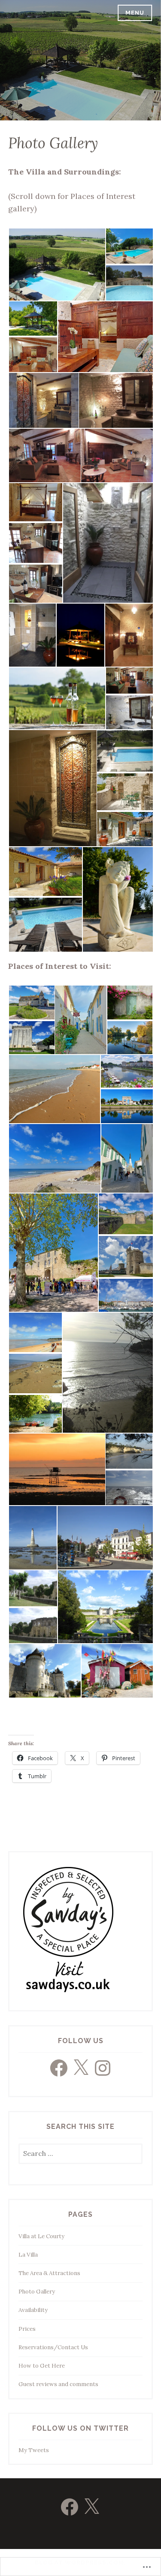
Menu (135, 13)
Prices (27, 2329)
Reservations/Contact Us (53, 2347)
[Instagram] (103, 2068)
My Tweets (34, 2450)
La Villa (28, 2255)
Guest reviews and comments (58, 2384)
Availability (33, 2310)
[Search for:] (80, 2154)
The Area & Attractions (49, 2273)
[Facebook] (59, 2068)
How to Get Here (42, 2366)
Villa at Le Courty (41, 2236)
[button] (57, 265)
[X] (81, 2068)
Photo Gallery (37, 2292)
